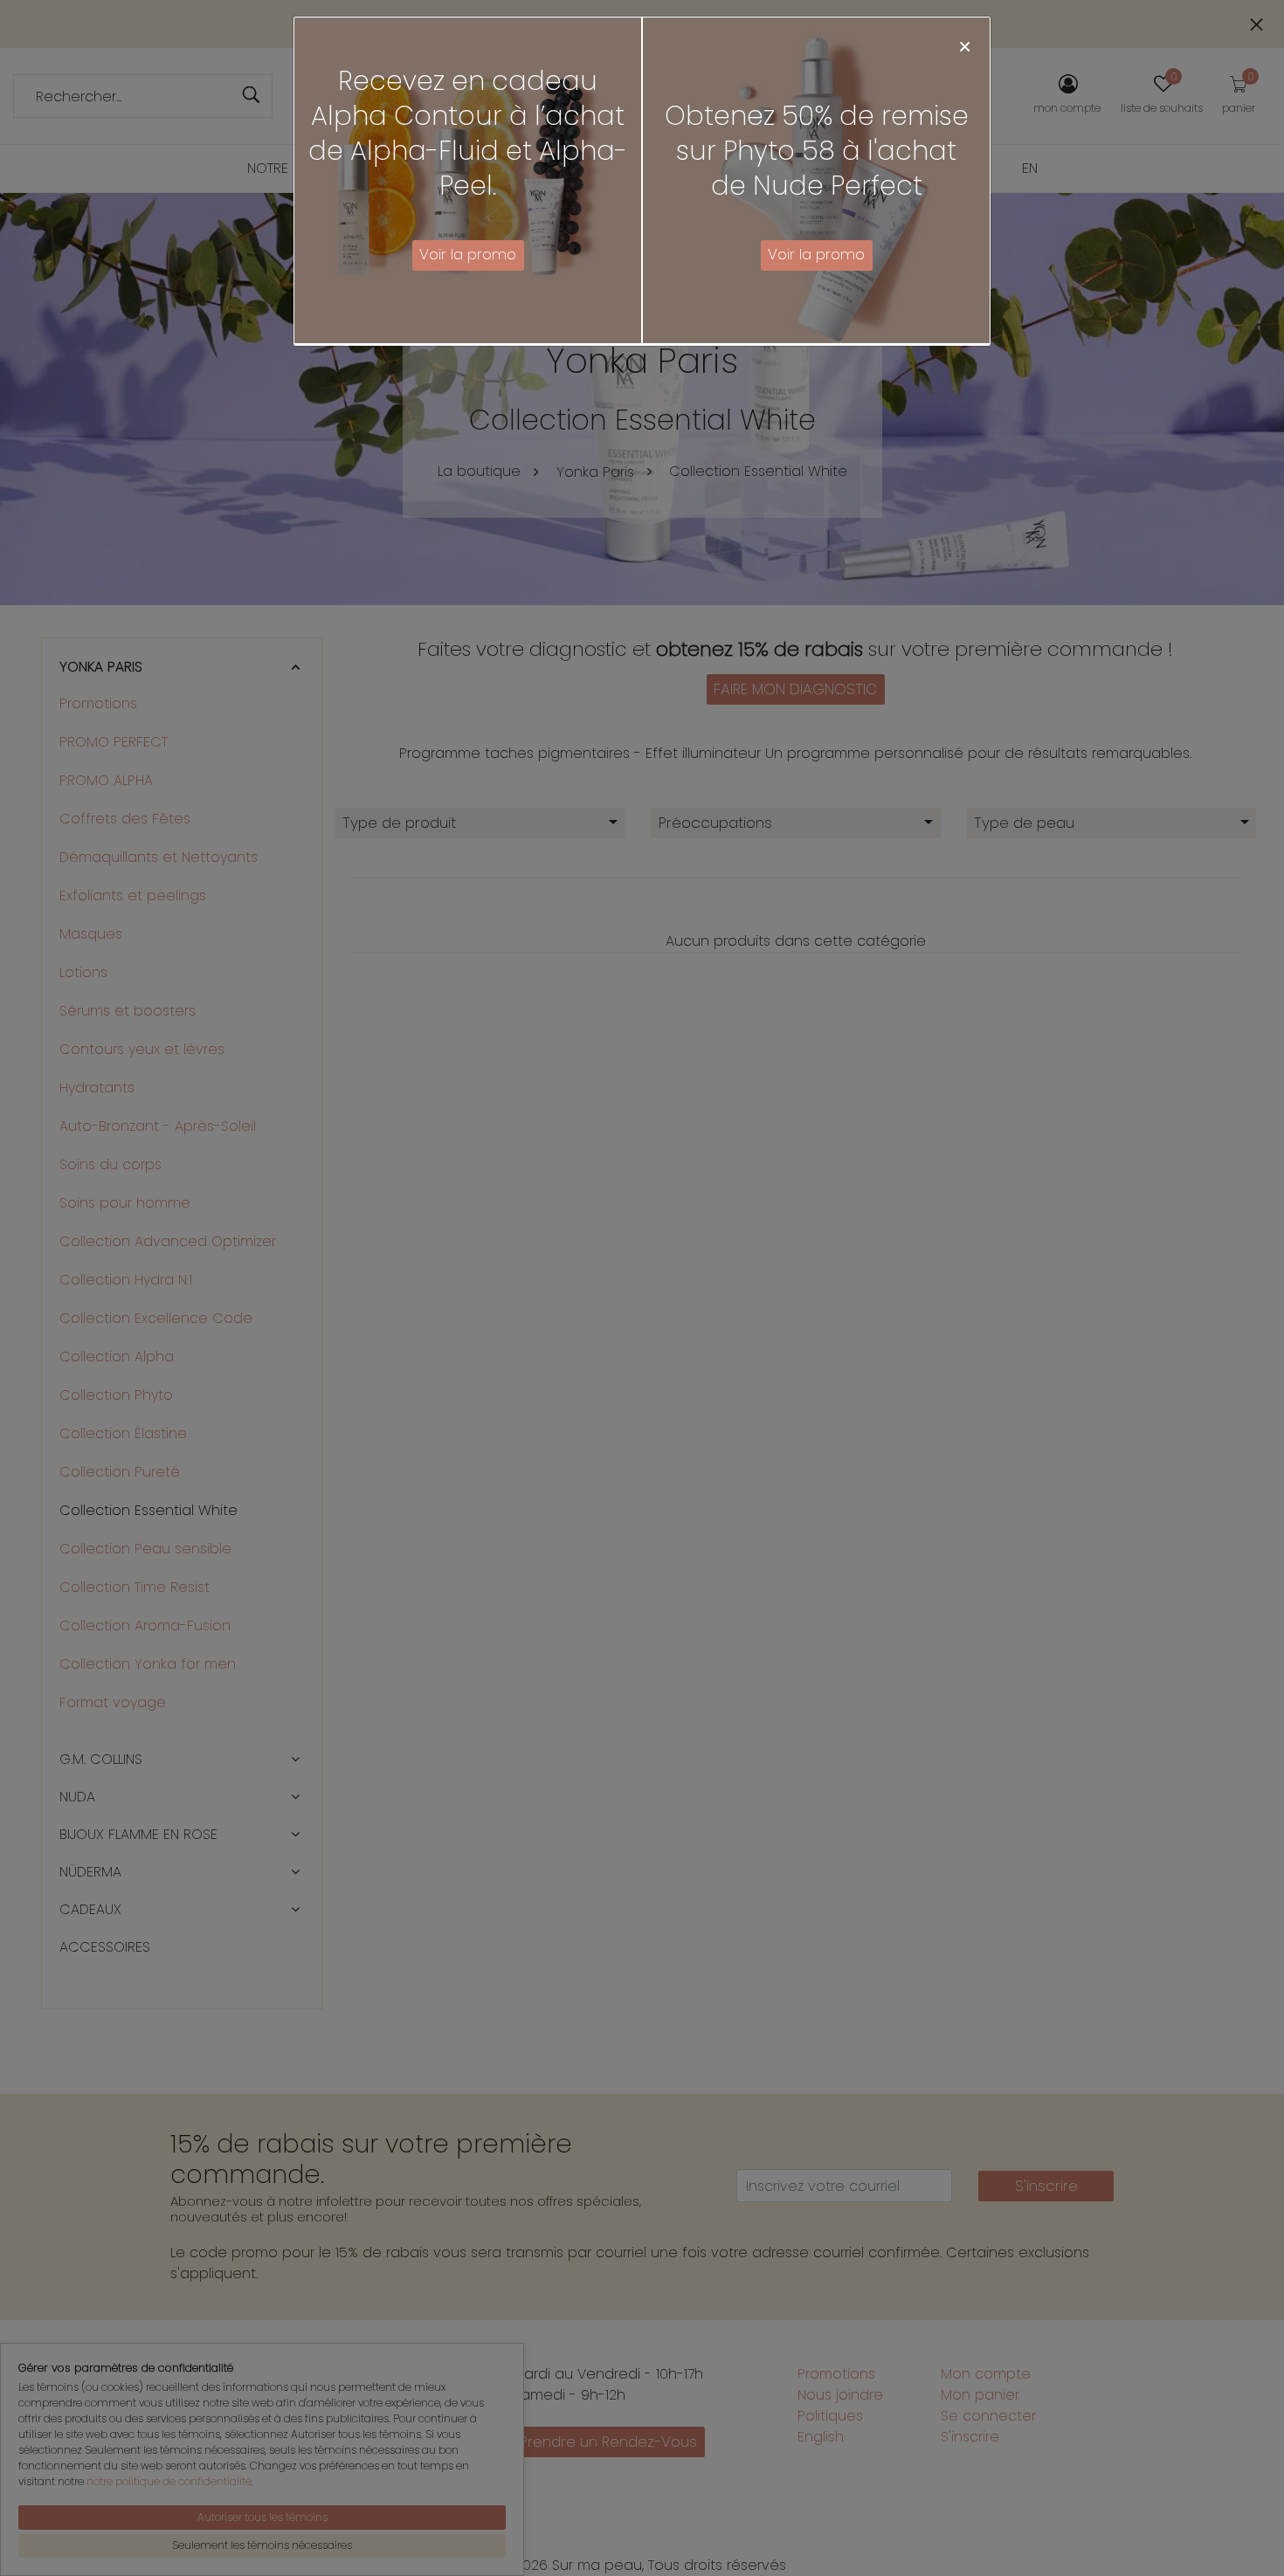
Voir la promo (468, 254)
